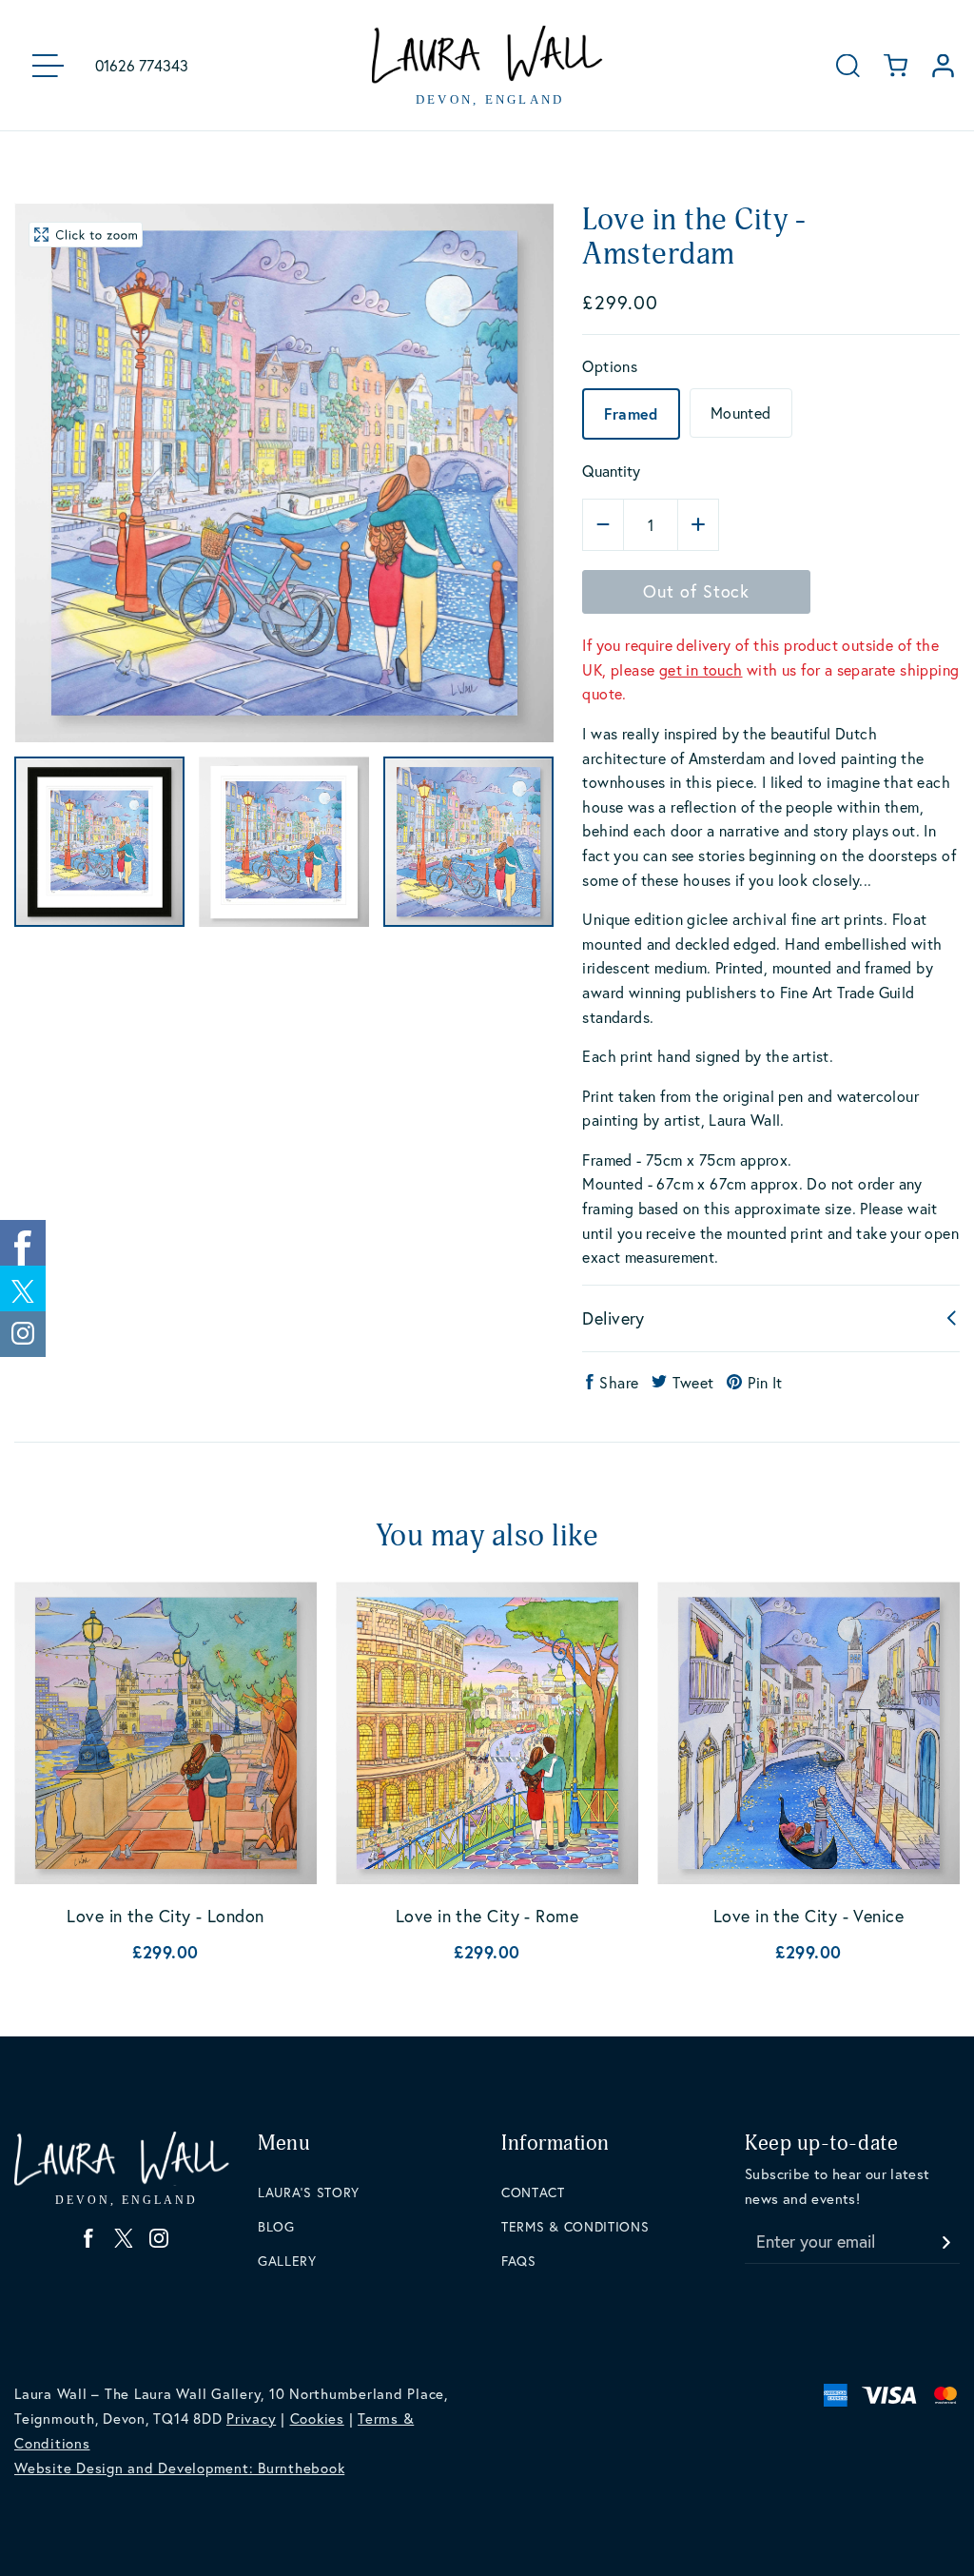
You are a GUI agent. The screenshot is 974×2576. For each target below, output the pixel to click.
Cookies (317, 2418)
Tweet (693, 1382)
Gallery (287, 2261)
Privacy (251, 2418)
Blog (276, 2226)
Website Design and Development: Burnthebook (179, 2468)
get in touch (701, 669)
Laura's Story (309, 2192)
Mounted (741, 413)
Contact (533, 2192)
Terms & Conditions (575, 2226)
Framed (631, 413)
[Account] (943, 65)
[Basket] (896, 65)
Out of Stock (696, 591)
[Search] (848, 65)
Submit (945, 2237)
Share (619, 1382)
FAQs (519, 2261)
